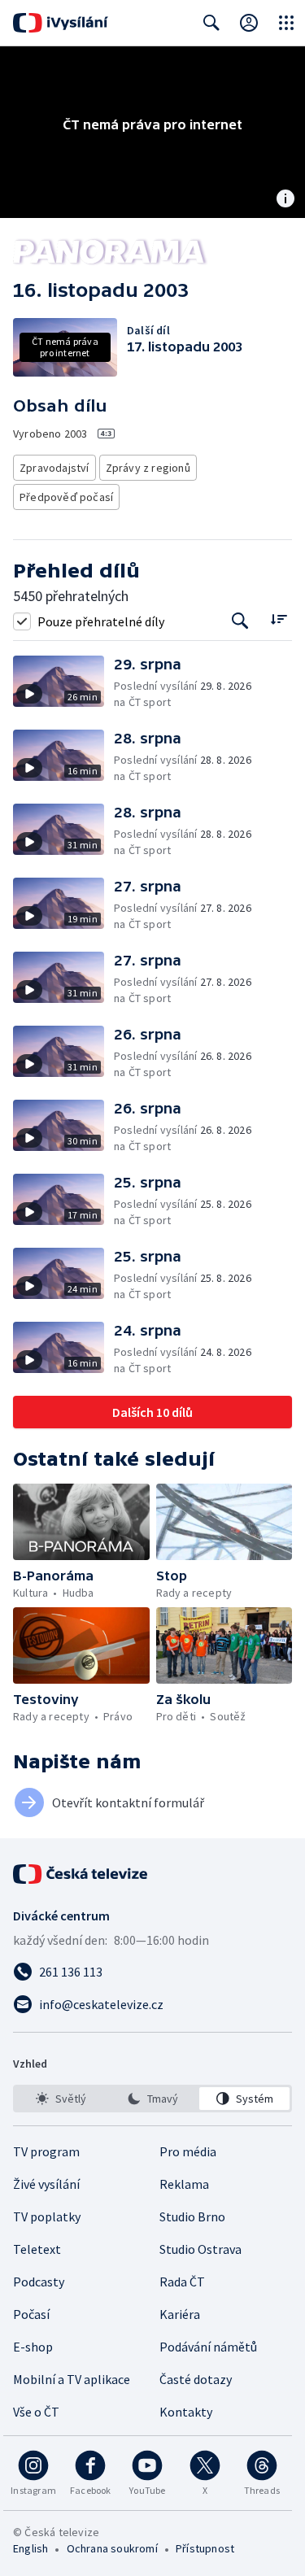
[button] (63, 683)
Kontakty (186, 2412)
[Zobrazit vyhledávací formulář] (211, 23)
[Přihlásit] (249, 23)
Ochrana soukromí (112, 2548)
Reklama (184, 2184)
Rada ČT (182, 2282)
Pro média (188, 2151)
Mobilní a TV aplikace (72, 2379)
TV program (46, 2151)
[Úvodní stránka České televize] (81, 1874)
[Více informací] (285, 200)
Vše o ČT (36, 2412)
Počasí (31, 2314)
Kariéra (180, 2314)
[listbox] (152, 2099)
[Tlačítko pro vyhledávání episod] (240, 621)
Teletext (37, 2249)
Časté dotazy (196, 2379)
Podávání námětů (208, 2347)
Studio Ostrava (200, 2249)
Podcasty (39, 2282)
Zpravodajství (54, 468)
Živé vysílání (46, 2184)
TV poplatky (47, 2216)
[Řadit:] (279, 619)
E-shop (33, 2347)
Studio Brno (192, 2216)
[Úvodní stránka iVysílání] (61, 23)
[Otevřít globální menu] (286, 23)
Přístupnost (205, 2548)
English (30, 2548)
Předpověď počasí (66, 497)
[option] (61, 2099)
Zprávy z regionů (148, 468)
